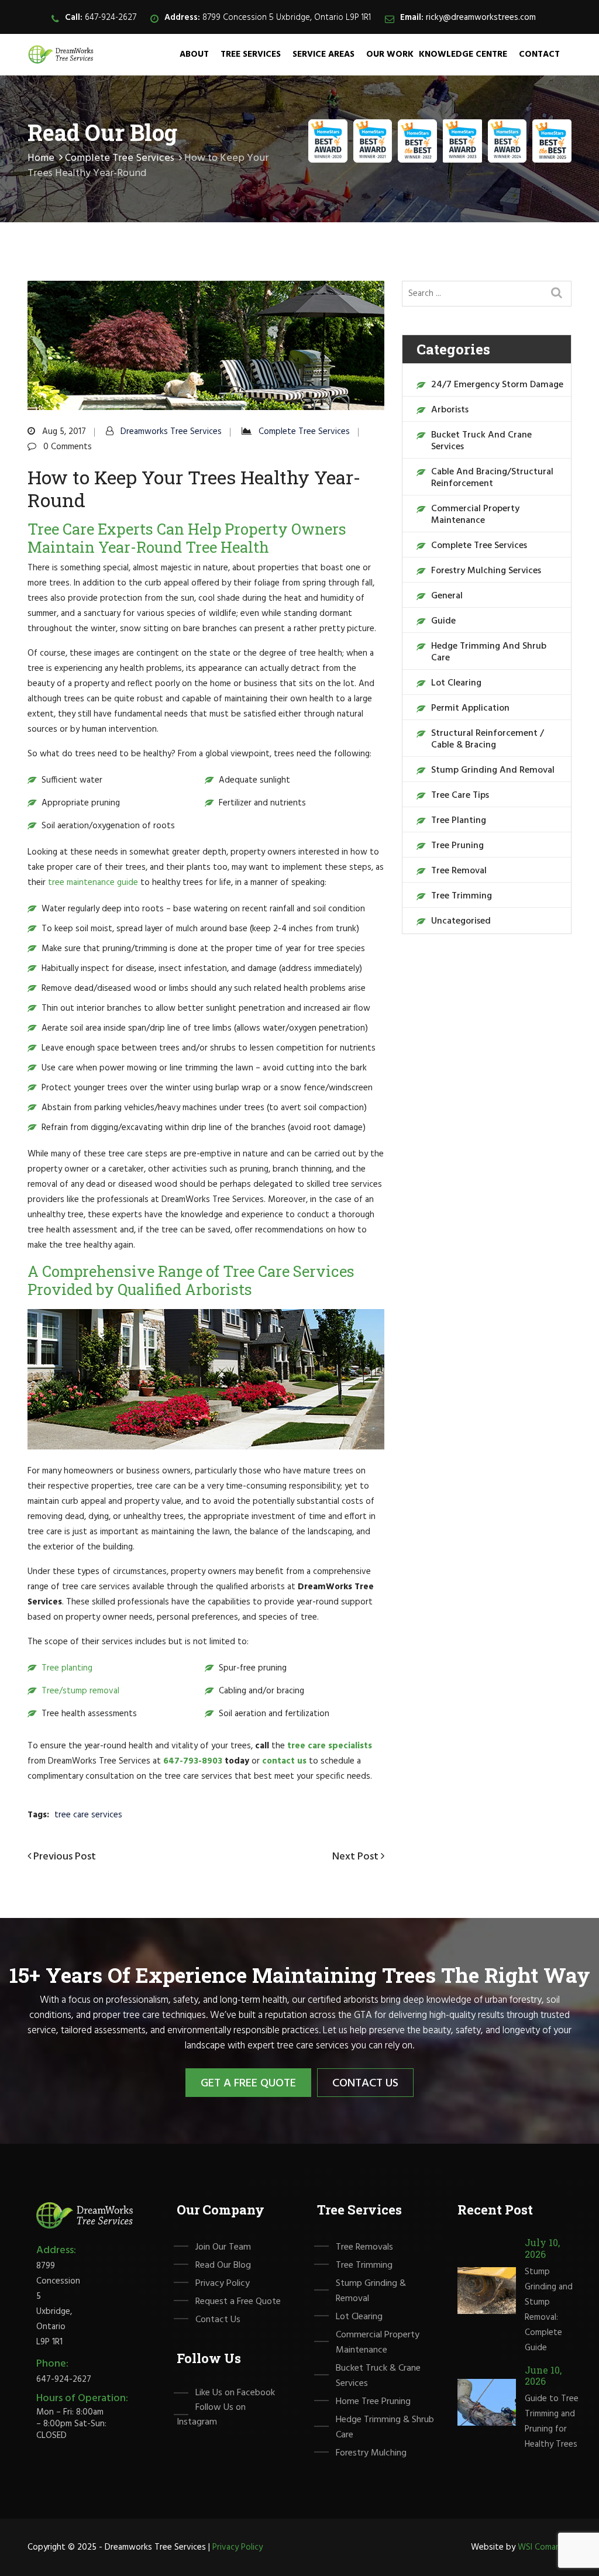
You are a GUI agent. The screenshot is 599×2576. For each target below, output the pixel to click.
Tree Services (251, 54)
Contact (539, 54)
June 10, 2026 (543, 2375)
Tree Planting (459, 821)
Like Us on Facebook (235, 2393)
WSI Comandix (545, 2547)
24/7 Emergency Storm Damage (497, 385)
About (194, 54)
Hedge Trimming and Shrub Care (489, 652)
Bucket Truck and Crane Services (481, 441)
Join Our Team (223, 2247)
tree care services (88, 1815)
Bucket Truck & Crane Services (378, 2376)
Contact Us (365, 2083)
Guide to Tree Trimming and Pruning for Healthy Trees (552, 2422)
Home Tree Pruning (373, 2402)
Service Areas (323, 54)
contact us (284, 1761)
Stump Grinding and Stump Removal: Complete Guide (549, 2310)
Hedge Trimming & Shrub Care (385, 2427)
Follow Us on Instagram (211, 2415)
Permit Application (470, 708)
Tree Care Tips (460, 795)
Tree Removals (364, 2247)
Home (41, 158)
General (447, 596)
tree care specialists (330, 1746)
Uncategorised (461, 921)
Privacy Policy (223, 2284)
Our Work (390, 54)
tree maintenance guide (93, 883)
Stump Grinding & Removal (371, 2291)
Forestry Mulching (371, 2453)
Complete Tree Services (120, 158)
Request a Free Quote (238, 2302)
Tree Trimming (462, 896)
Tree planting (67, 1668)
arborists (450, 410)
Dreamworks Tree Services (171, 432)
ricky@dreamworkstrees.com (481, 18)
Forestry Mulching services (486, 571)
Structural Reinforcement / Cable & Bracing (488, 739)
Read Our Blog (223, 2265)
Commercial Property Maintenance (475, 515)
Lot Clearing (456, 683)
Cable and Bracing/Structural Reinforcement (492, 478)
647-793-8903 (193, 1761)
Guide (443, 621)
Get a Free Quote (248, 2083)
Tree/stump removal (80, 1691)
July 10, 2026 (542, 2248)
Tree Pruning (457, 846)
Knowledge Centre (463, 54)
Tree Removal (459, 871)
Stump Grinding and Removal (493, 770)
